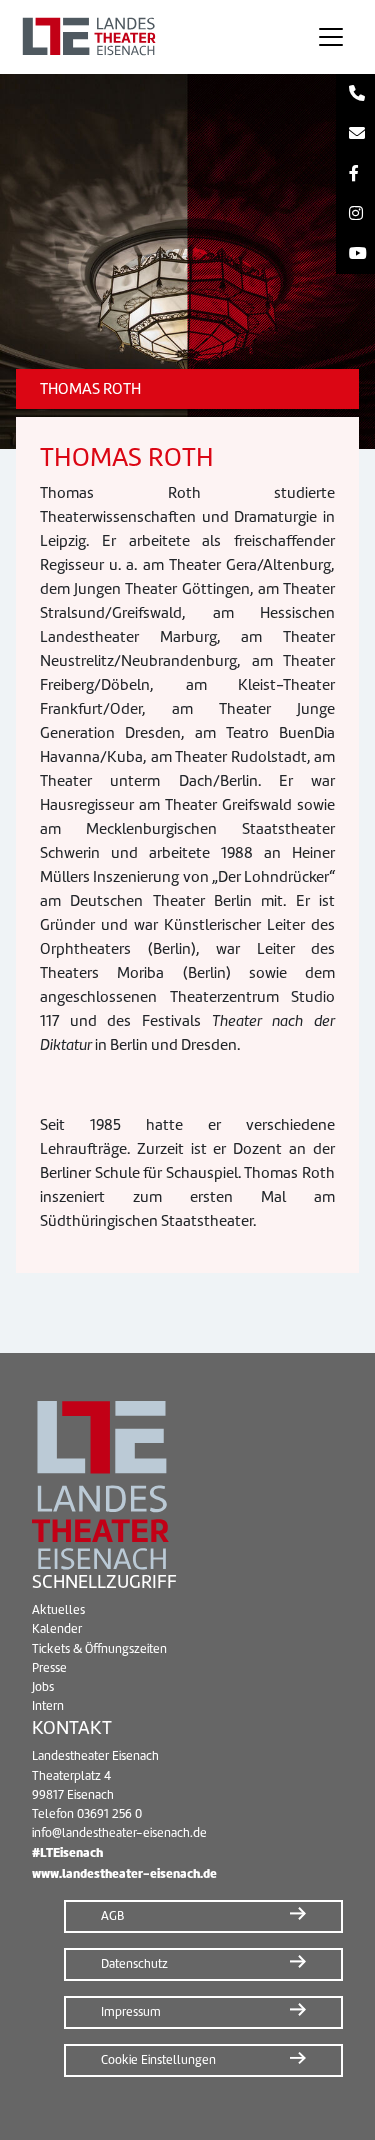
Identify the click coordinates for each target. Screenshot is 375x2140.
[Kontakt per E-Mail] (355, 134)
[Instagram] (355, 214)
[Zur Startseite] (151, 37)
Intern (48, 1706)
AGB (112, 1916)
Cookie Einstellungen (158, 2060)
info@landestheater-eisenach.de (119, 1833)
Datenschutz (134, 1964)
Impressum (131, 2012)
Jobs (43, 1687)
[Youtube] (355, 254)
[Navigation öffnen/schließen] (331, 37)
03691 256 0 (109, 1814)
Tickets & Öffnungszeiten (99, 1649)
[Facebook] (355, 174)
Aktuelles (58, 1610)
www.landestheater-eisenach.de (124, 1873)
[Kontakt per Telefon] (355, 94)
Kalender (57, 1629)
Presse (49, 1668)
